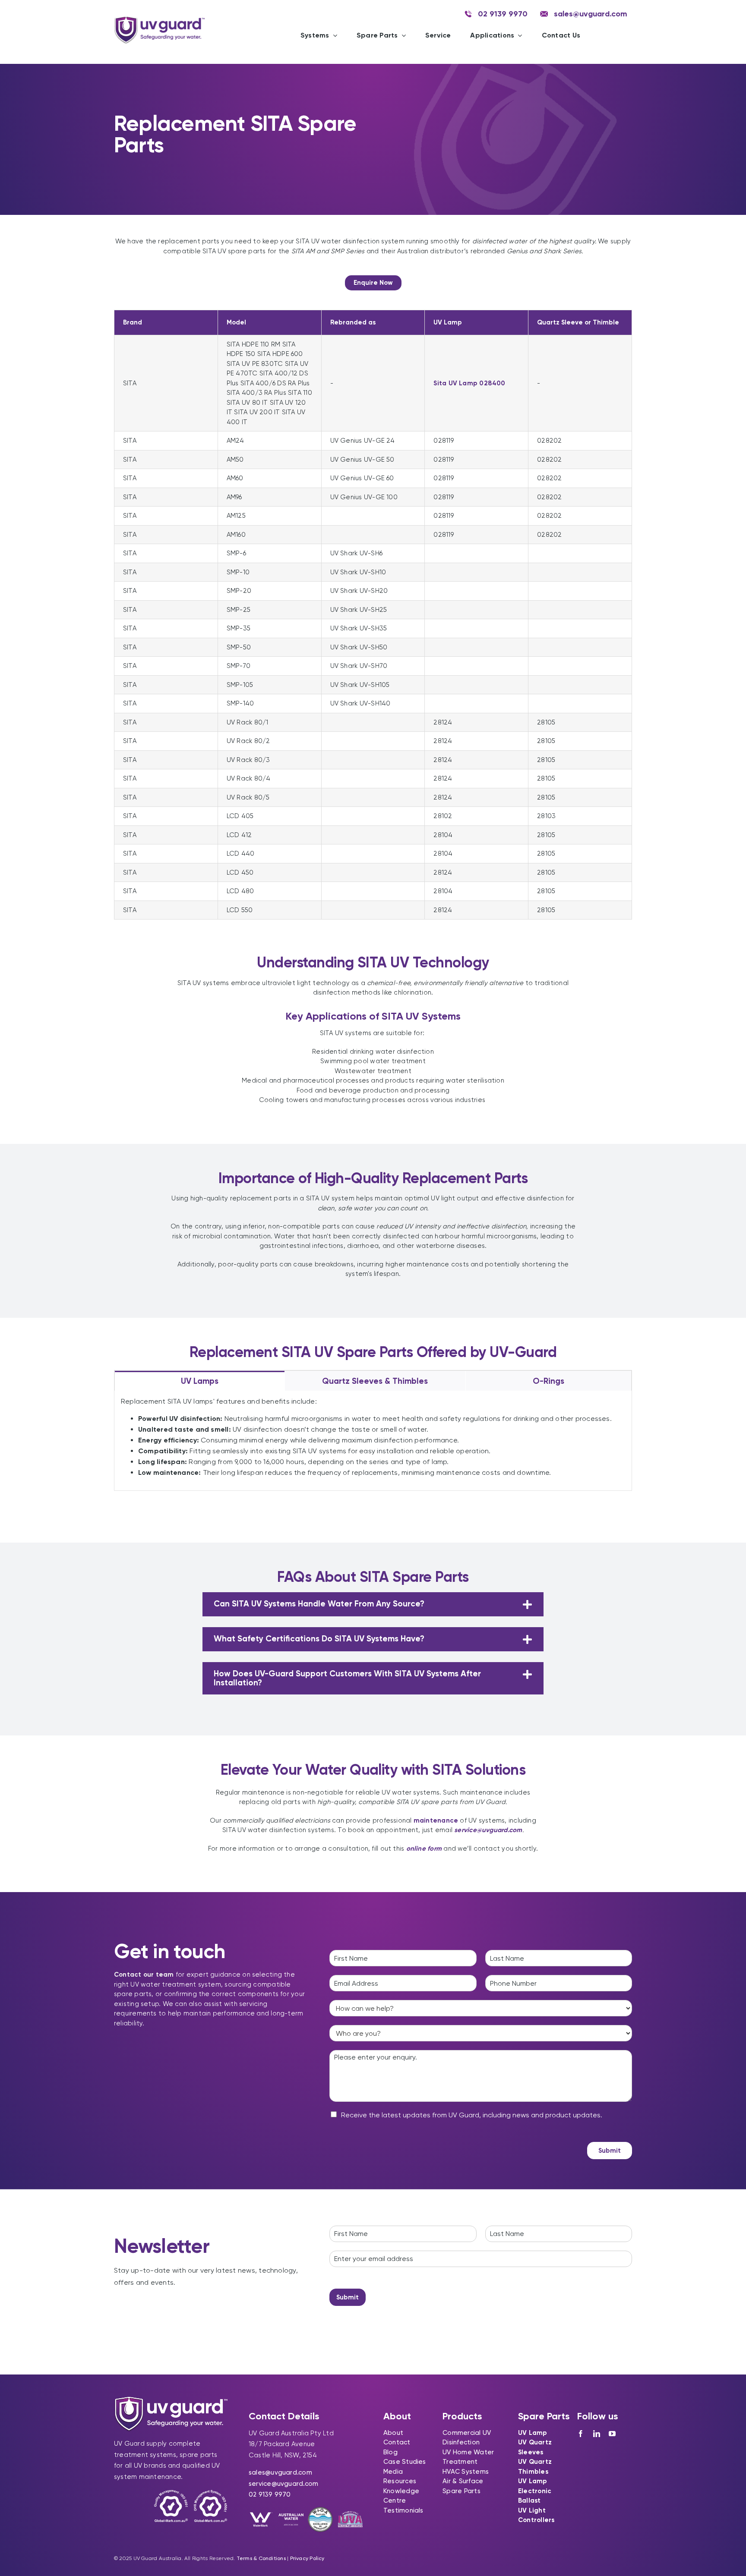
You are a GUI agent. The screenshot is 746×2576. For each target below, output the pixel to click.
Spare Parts (461, 2491)
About (393, 2433)
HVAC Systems (466, 2472)
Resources (400, 2481)
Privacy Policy (307, 2558)
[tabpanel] (373, 1441)
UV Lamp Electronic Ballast (535, 2491)
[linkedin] (597, 2434)
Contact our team (144, 1975)
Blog (390, 2452)
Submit (610, 2151)
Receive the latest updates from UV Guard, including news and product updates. (472, 2115)
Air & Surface (463, 2481)
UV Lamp (533, 2433)
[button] (373, 1604)
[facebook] (581, 2434)
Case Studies (405, 2462)
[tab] (200, 1381)
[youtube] (612, 2434)
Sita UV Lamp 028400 (469, 383)
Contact (397, 2442)
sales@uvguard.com (280, 2472)
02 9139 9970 (270, 2494)
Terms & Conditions (261, 2558)
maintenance (436, 1820)
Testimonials (403, 2510)
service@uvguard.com (283, 2484)
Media (393, 2472)
